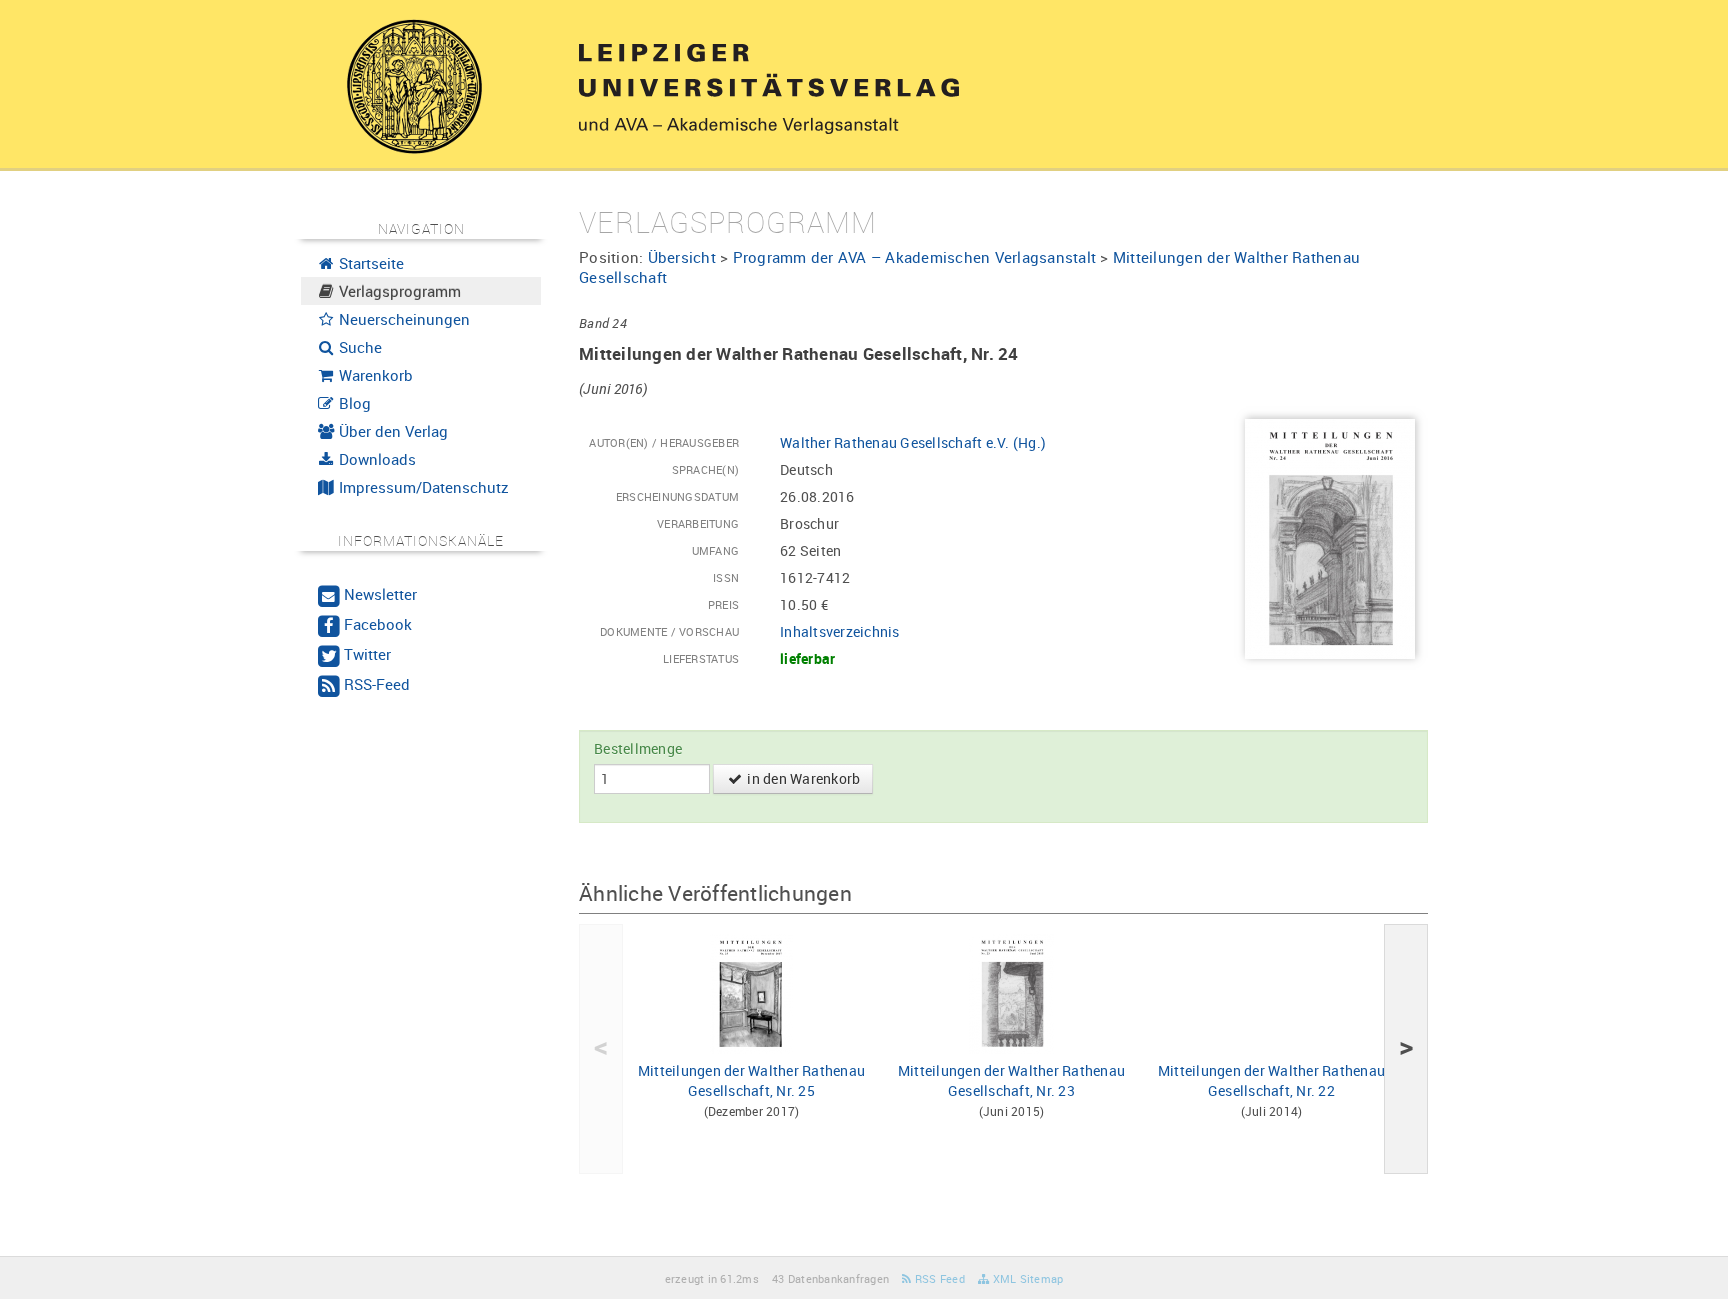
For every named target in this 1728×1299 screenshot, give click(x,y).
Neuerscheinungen (402, 319)
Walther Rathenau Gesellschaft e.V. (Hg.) (913, 442)
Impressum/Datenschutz (422, 487)
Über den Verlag (391, 431)
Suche (358, 347)
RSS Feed (938, 1278)
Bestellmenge (638, 748)
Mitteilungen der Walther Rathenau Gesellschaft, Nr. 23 (1011, 1080)
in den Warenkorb (802, 778)
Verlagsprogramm (398, 291)
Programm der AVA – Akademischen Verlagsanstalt (915, 257)
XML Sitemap (1026, 1278)
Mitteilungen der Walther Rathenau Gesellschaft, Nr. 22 (1271, 1080)
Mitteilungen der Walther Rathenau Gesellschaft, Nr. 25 (751, 1080)
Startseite (369, 263)
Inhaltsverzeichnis (840, 631)
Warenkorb (374, 375)
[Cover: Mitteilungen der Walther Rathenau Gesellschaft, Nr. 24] (1330, 537)
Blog (353, 403)
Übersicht (682, 257)
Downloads (375, 459)
